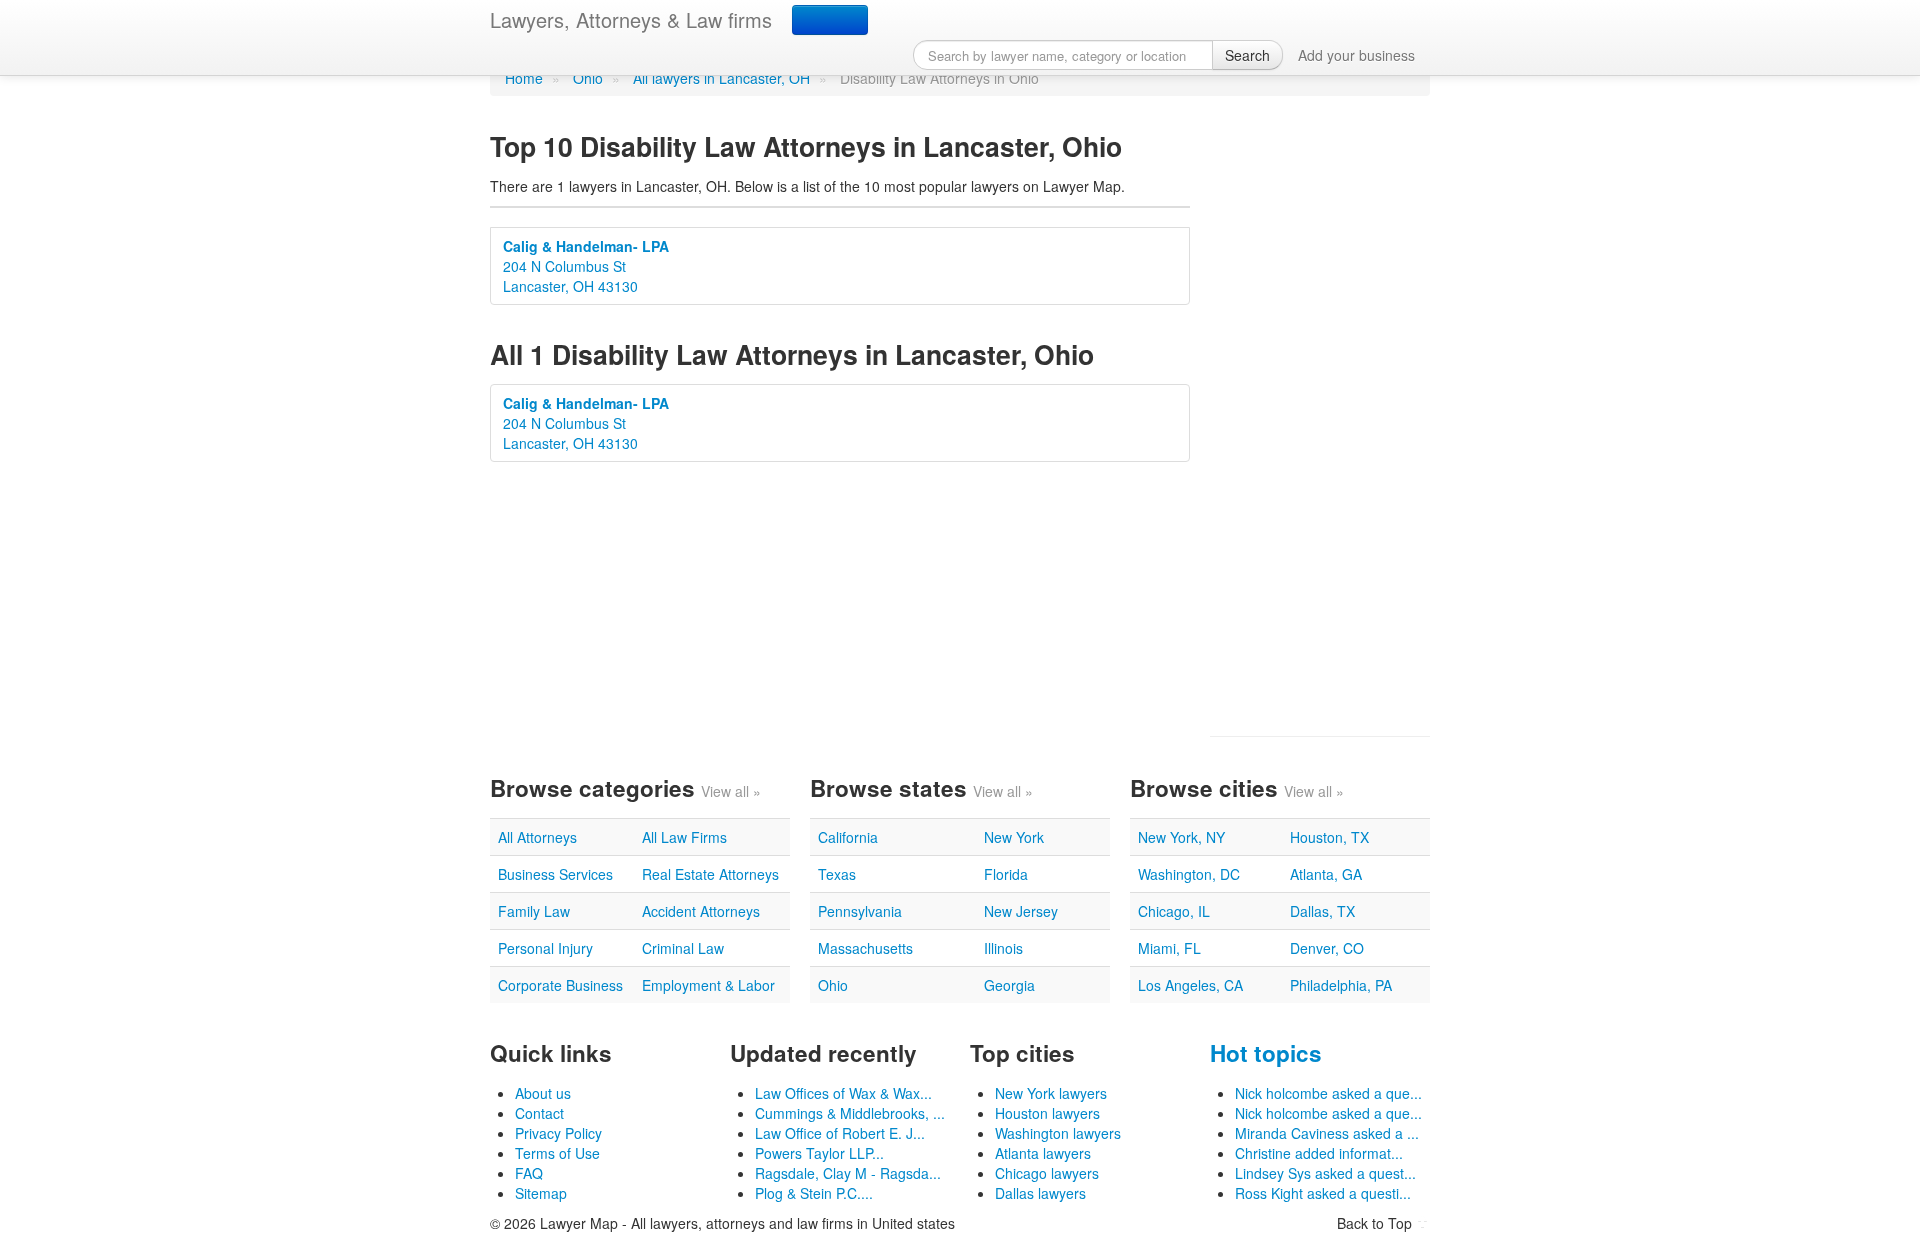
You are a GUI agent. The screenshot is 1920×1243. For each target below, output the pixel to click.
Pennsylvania (860, 911)
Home (524, 78)
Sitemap (541, 1193)
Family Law (534, 911)
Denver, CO (1327, 948)
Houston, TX (1329, 837)
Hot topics (1266, 1053)
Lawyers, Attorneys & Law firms (631, 19)
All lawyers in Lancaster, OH (721, 78)
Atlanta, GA (1326, 874)
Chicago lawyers (1047, 1173)
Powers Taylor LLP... (819, 1153)
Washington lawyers (1058, 1133)
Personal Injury (545, 948)
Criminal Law (683, 948)
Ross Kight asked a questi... (1323, 1193)
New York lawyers (1051, 1093)
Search (1247, 55)
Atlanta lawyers (1043, 1153)
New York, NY (1181, 837)
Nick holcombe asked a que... (1328, 1093)
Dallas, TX (1322, 911)
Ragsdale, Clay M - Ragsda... (848, 1173)
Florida (1006, 874)
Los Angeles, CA (1190, 985)
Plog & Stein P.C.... (814, 1193)
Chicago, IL (1174, 911)
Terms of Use (557, 1153)
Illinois (1003, 948)
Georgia (1009, 985)
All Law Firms (684, 837)
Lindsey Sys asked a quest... (1325, 1173)
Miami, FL (1169, 948)
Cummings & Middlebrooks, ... (850, 1113)
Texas (837, 874)
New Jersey (1021, 911)
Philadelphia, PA (1341, 985)
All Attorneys (537, 837)
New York (1014, 837)
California (848, 837)
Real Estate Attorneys (710, 874)
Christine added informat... (1319, 1153)
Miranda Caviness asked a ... (1327, 1133)
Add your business (1356, 55)
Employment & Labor (708, 985)
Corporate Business (560, 985)
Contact (539, 1113)
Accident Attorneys (701, 911)
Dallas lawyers (1040, 1193)
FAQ (529, 1173)
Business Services (555, 874)
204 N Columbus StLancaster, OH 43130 (586, 266)
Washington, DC (1189, 874)
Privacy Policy (558, 1133)
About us (543, 1093)
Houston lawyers (1047, 1113)
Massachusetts (865, 948)
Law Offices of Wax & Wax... (843, 1093)
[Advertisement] (1320, 416)
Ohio (588, 78)
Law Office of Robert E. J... (840, 1133)
